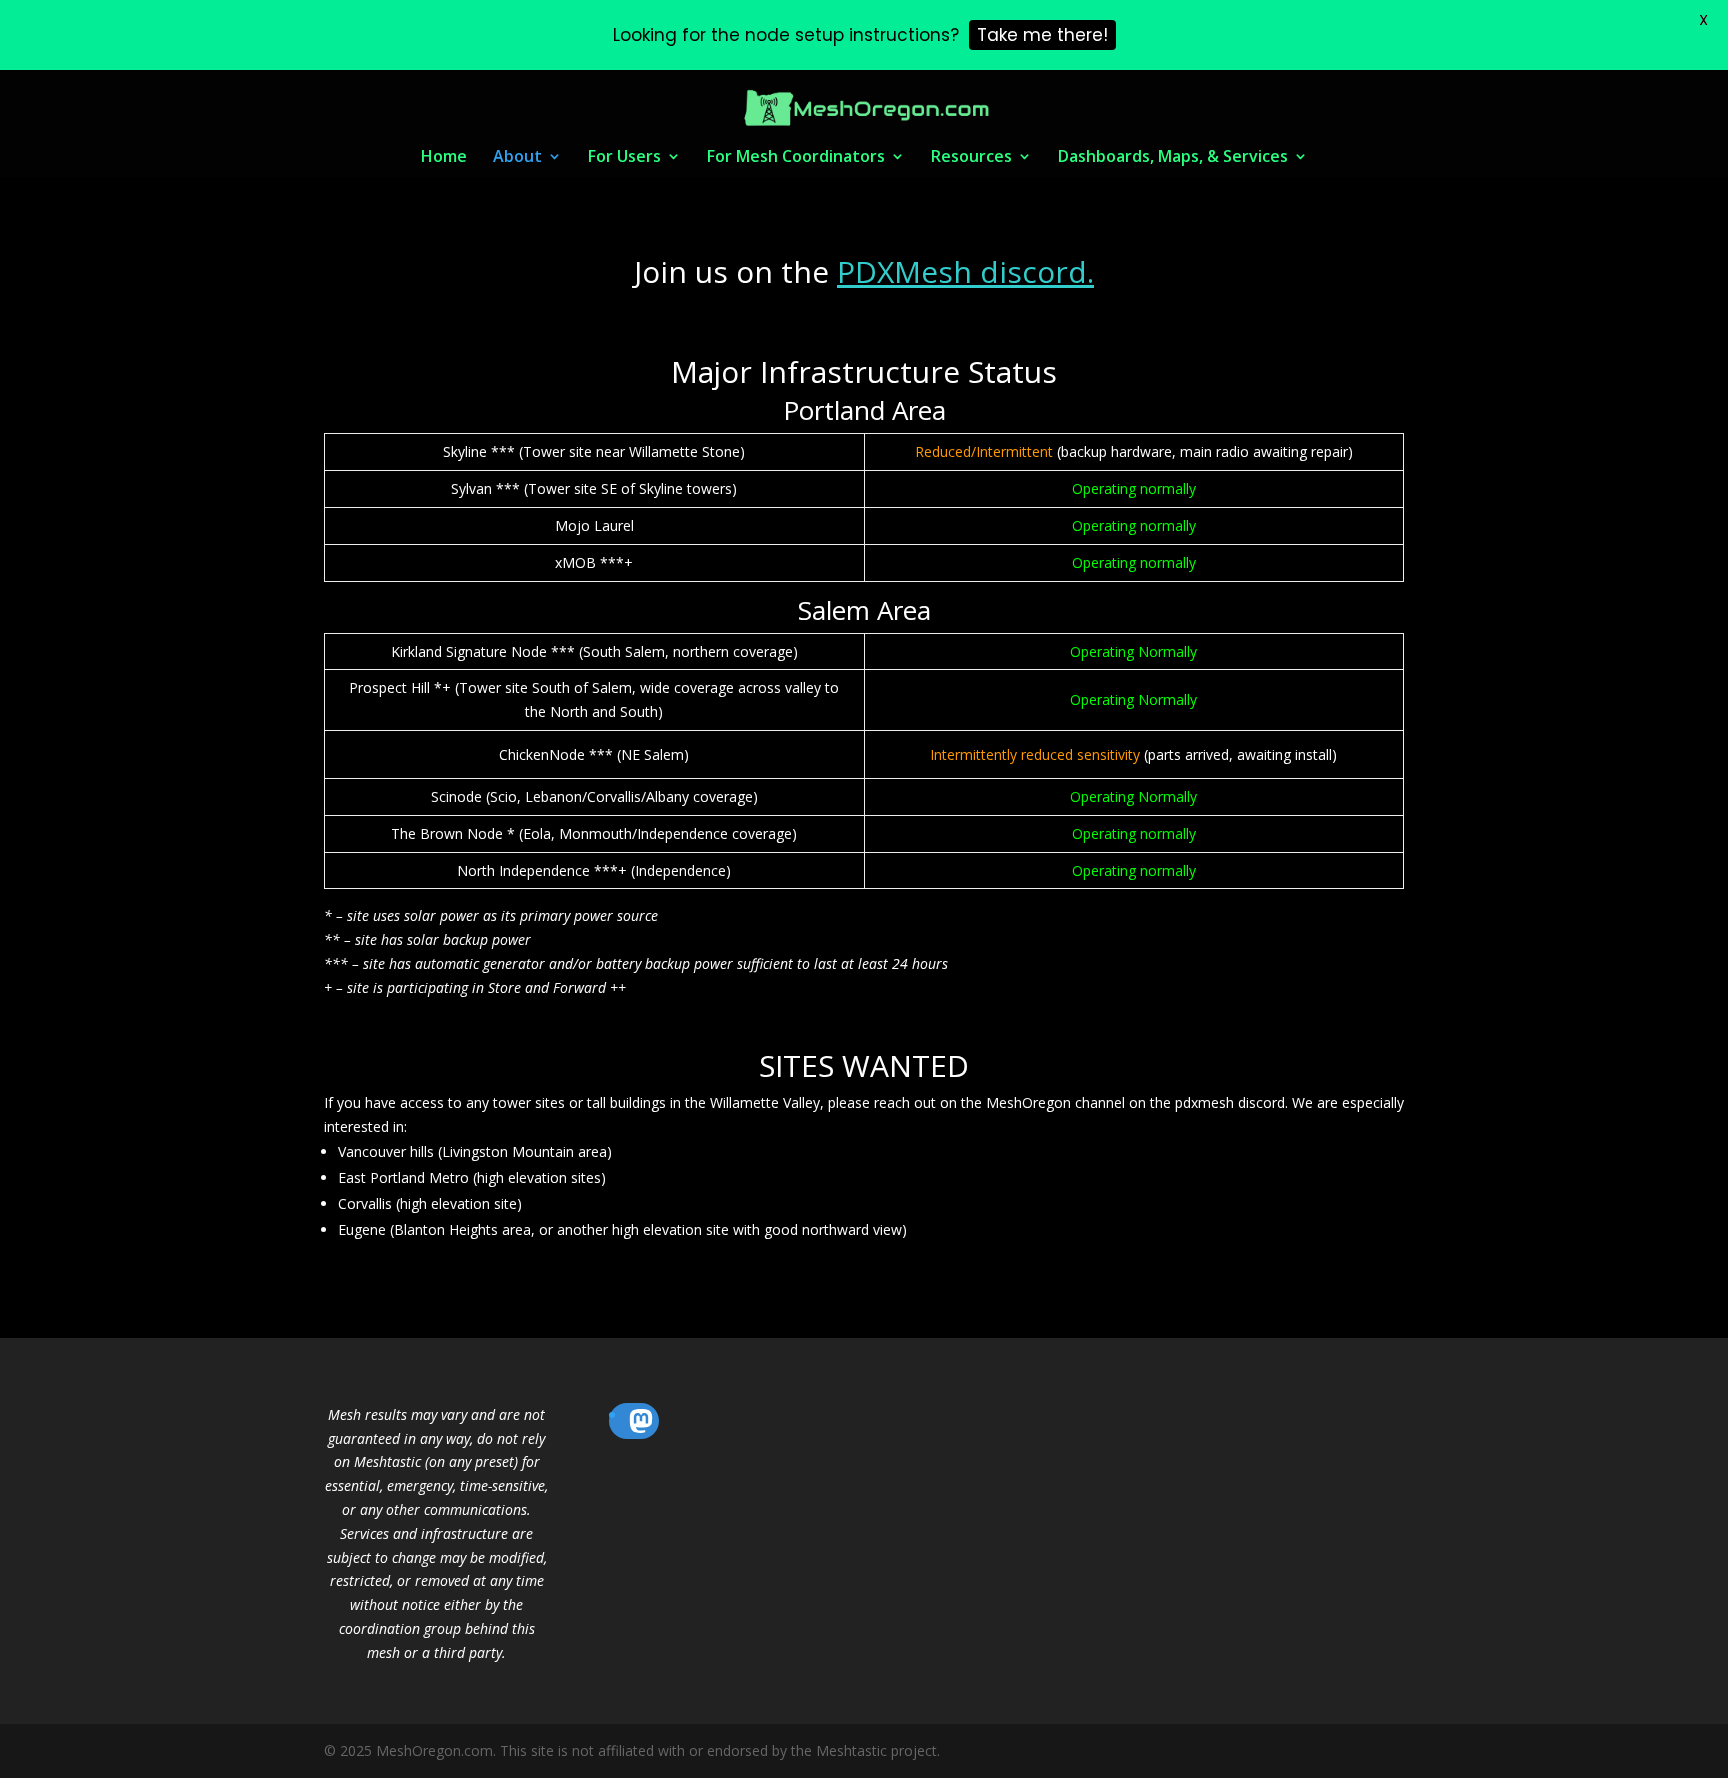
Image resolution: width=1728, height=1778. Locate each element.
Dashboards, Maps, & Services (1173, 158)
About (517, 158)
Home (444, 158)
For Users (624, 158)
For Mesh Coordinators (796, 158)
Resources (971, 158)
